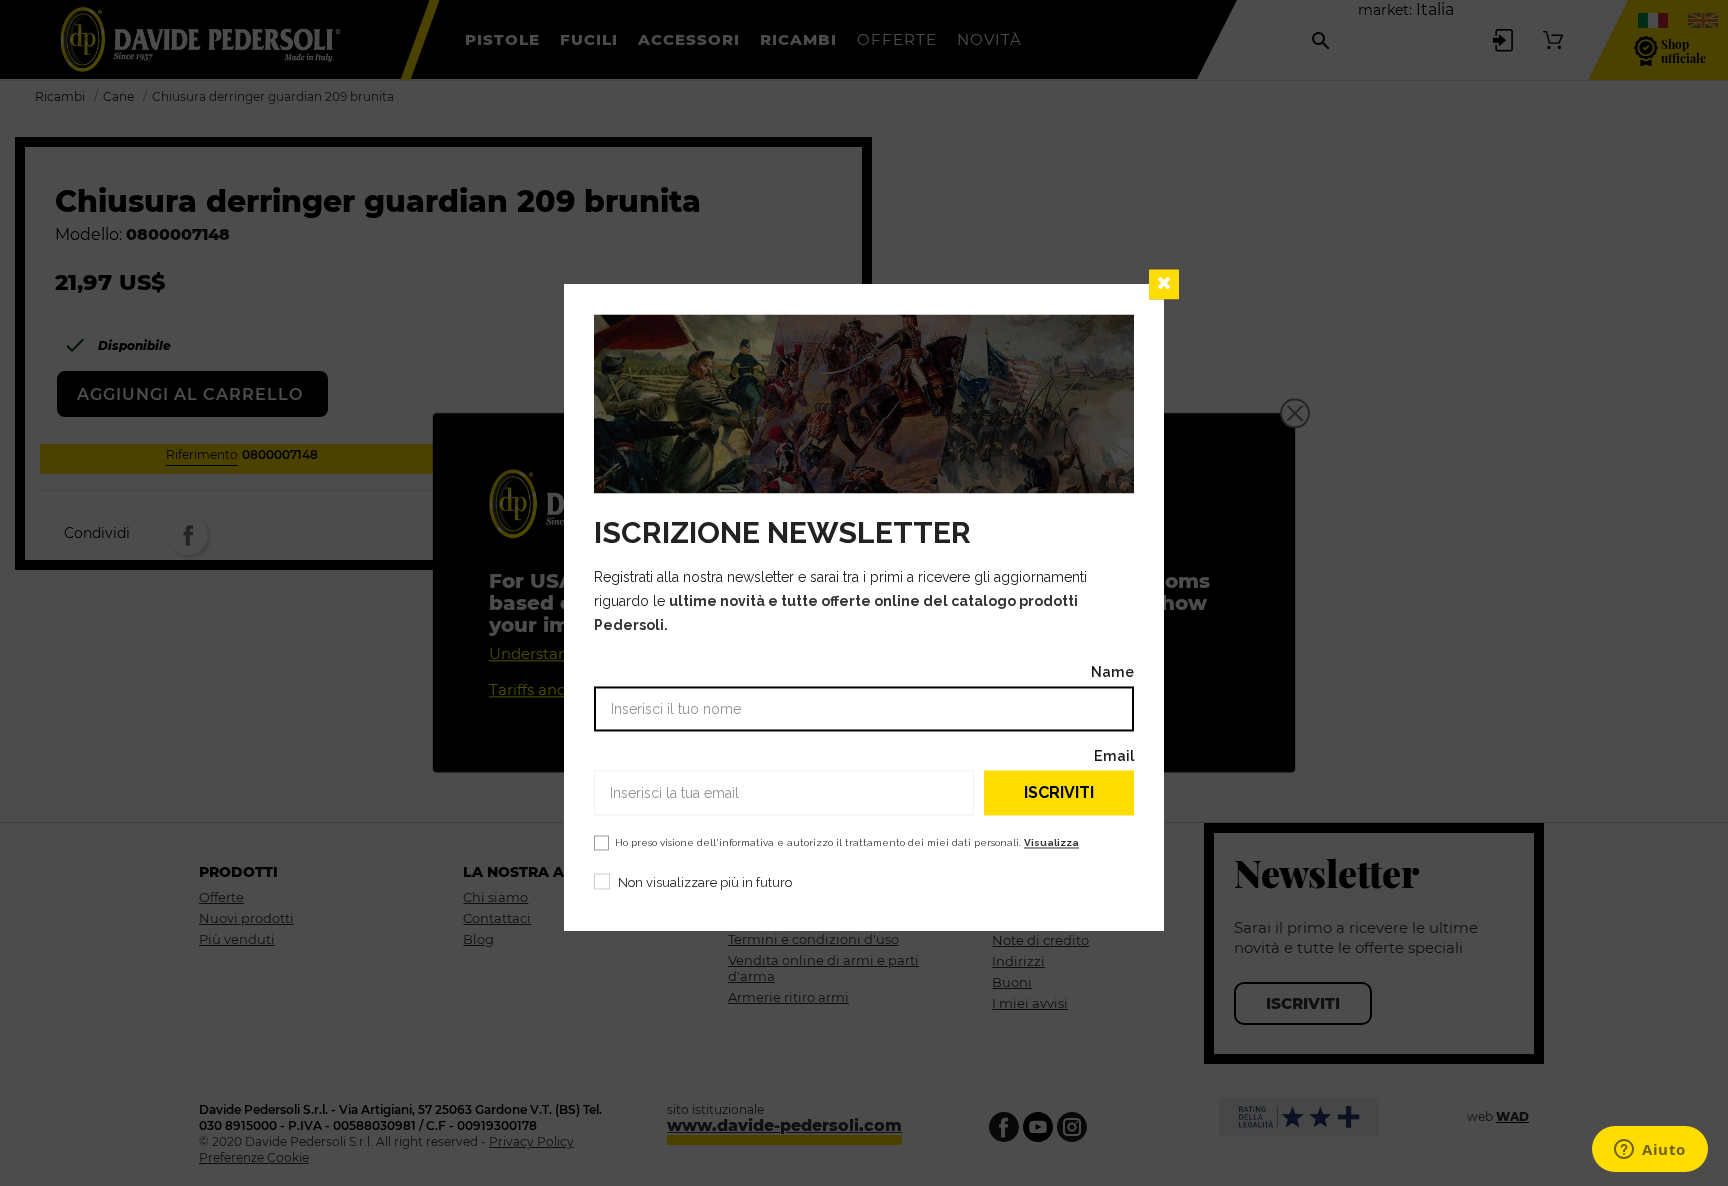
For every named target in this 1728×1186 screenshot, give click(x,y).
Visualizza (1051, 843)
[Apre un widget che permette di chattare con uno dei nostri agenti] (1650, 1151)
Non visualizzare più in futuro (705, 883)
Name (1112, 672)
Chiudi (1164, 284)
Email (1114, 756)
